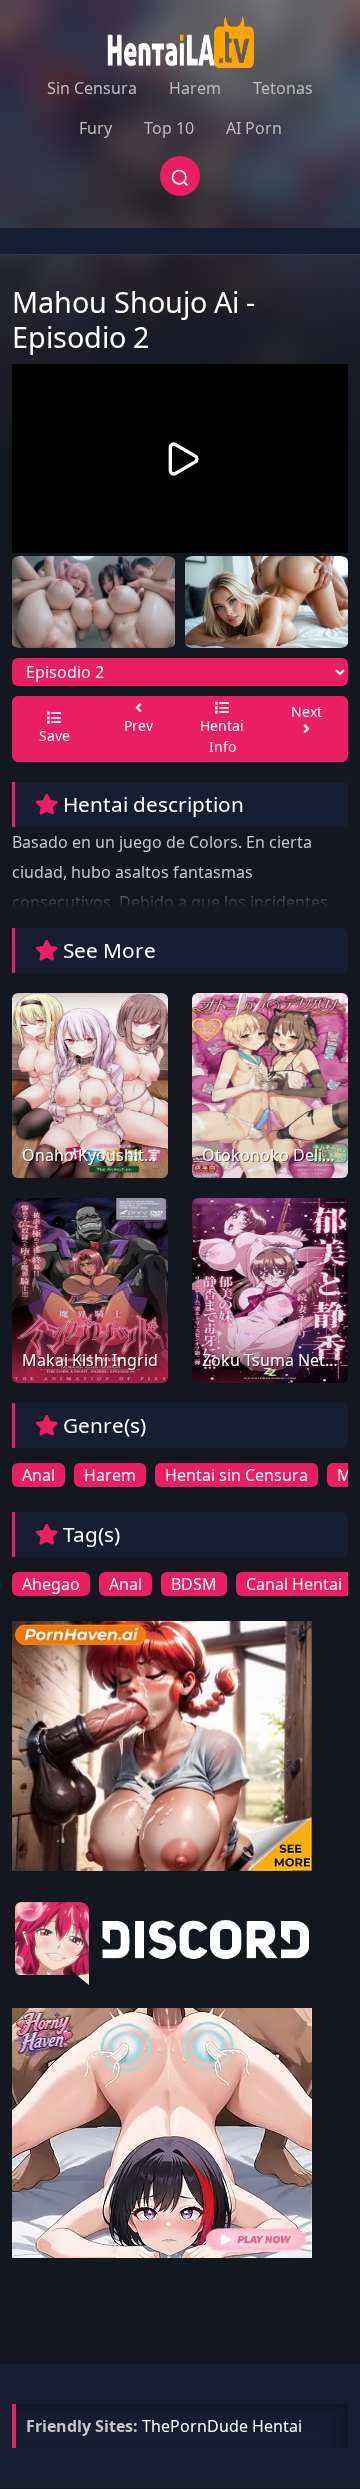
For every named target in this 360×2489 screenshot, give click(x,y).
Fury (95, 128)
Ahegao (51, 1584)
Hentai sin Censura (236, 1475)
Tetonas (283, 88)
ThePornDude (195, 2426)
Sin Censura (92, 88)
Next (306, 711)
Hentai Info (222, 736)
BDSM (194, 1584)
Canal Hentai (294, 1584)
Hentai (277, 2426)
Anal (38, 1475)
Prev (138, 725)
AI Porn (254, 128)
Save (54, 735)
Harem (195, 88)
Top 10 (169, 128)
